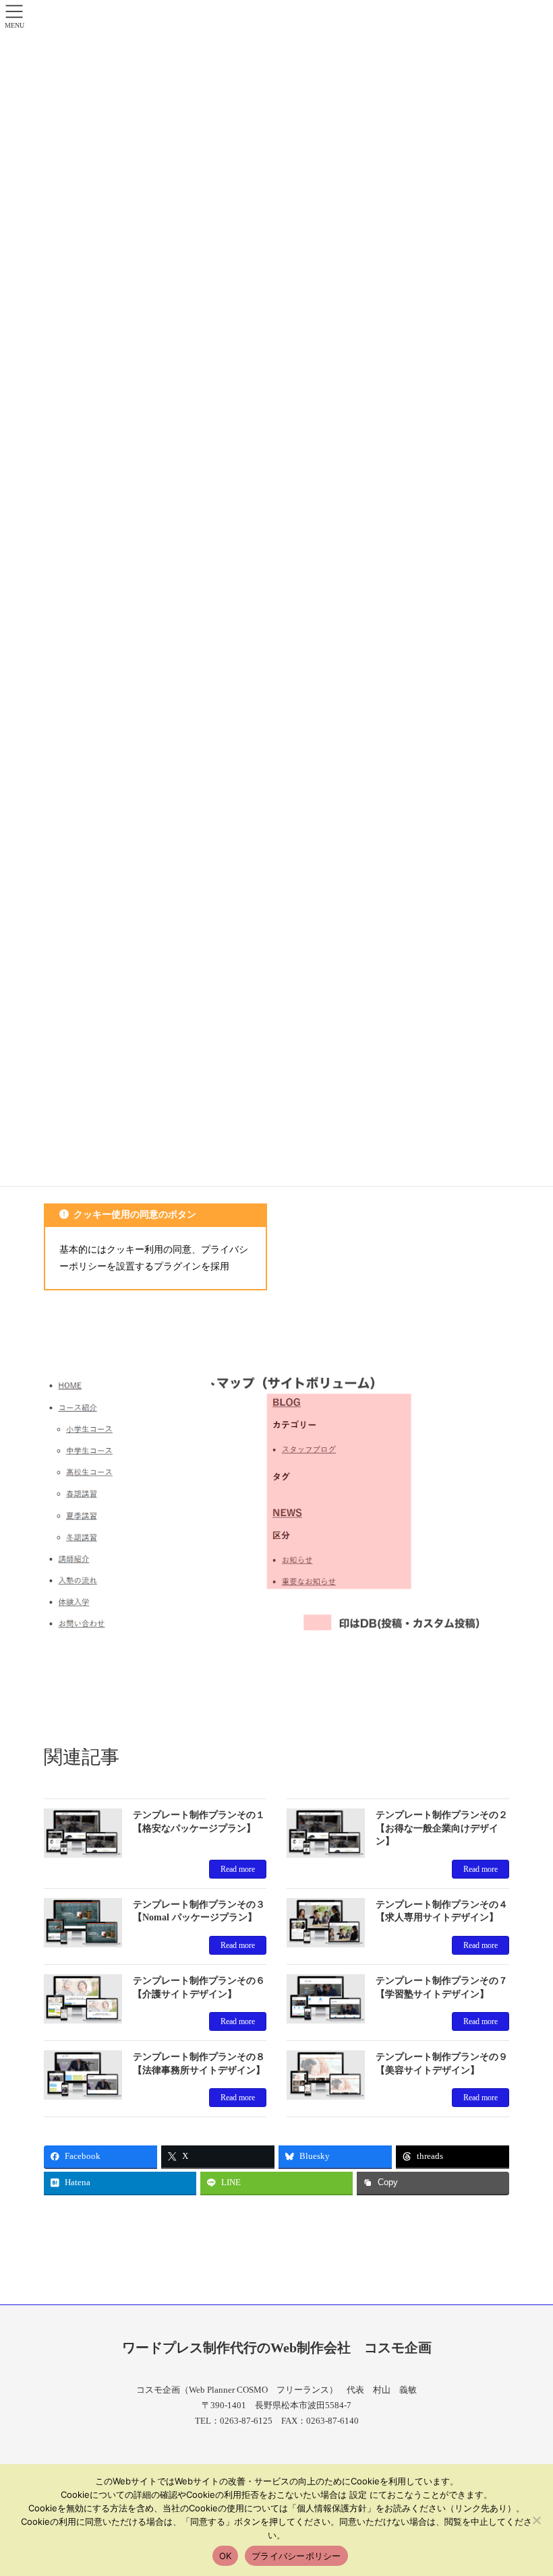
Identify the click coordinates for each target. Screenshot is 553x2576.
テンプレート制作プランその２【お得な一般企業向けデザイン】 (442, 1828)
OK (226, 2556)
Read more (238, 1869)
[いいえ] (536, 2520)
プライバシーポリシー (296, 2556)
